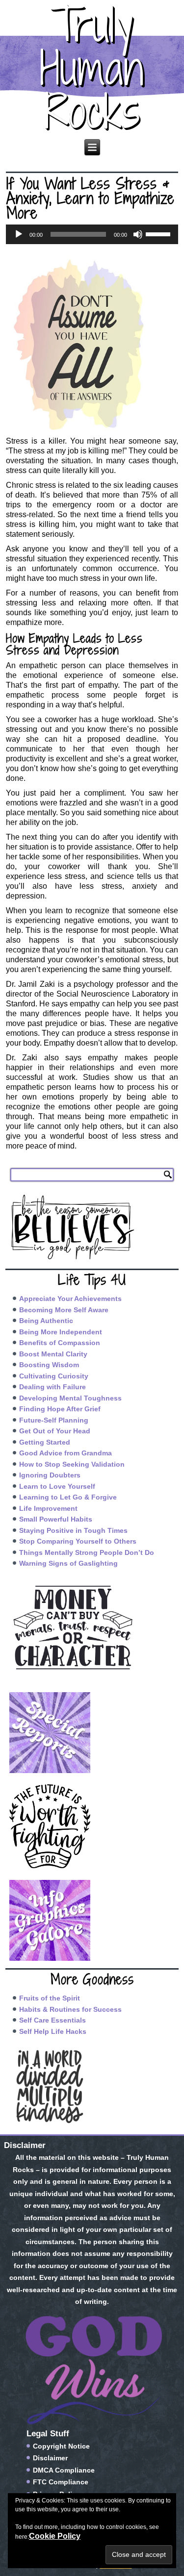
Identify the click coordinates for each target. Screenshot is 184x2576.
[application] (92, 234)
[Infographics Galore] (92, 1920)
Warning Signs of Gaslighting (68, 1563)
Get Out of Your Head (55, 1431)
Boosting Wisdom (49, 1365)
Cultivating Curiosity (54, 1376)
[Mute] (138, 234)
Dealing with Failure (53, 1387)
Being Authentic (46, 1321)
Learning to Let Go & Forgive (68, 1497)
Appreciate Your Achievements (70, 1299)
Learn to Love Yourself (57, 1486)
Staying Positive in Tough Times (73, 1530)
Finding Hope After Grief (60, 1409)
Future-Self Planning (54, 1420)
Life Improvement (48, 1508)
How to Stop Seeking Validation (72, 1464)
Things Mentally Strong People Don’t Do (87, 1552)
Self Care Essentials (53, 2020)
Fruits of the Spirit (50, 1998)
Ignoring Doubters (50, 1475)
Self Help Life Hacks (53, 2031)
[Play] (19, 234)
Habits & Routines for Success (70, 2009)
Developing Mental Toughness (70, 1398)
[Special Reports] (92, 1733)
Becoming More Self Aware (64, 1310)
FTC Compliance (61, 2482)
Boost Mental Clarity (53, 1354)
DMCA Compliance (64, 2470)
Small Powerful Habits (56, 1519)
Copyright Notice (61, 2446)
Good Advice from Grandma (66, 1453)
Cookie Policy (55, 2536)
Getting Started (45, 1442)
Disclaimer (50, 2458)
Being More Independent (61, 1332)
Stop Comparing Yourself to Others (78, 1541)
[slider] (159, 233)
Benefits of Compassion (60, 1343)
